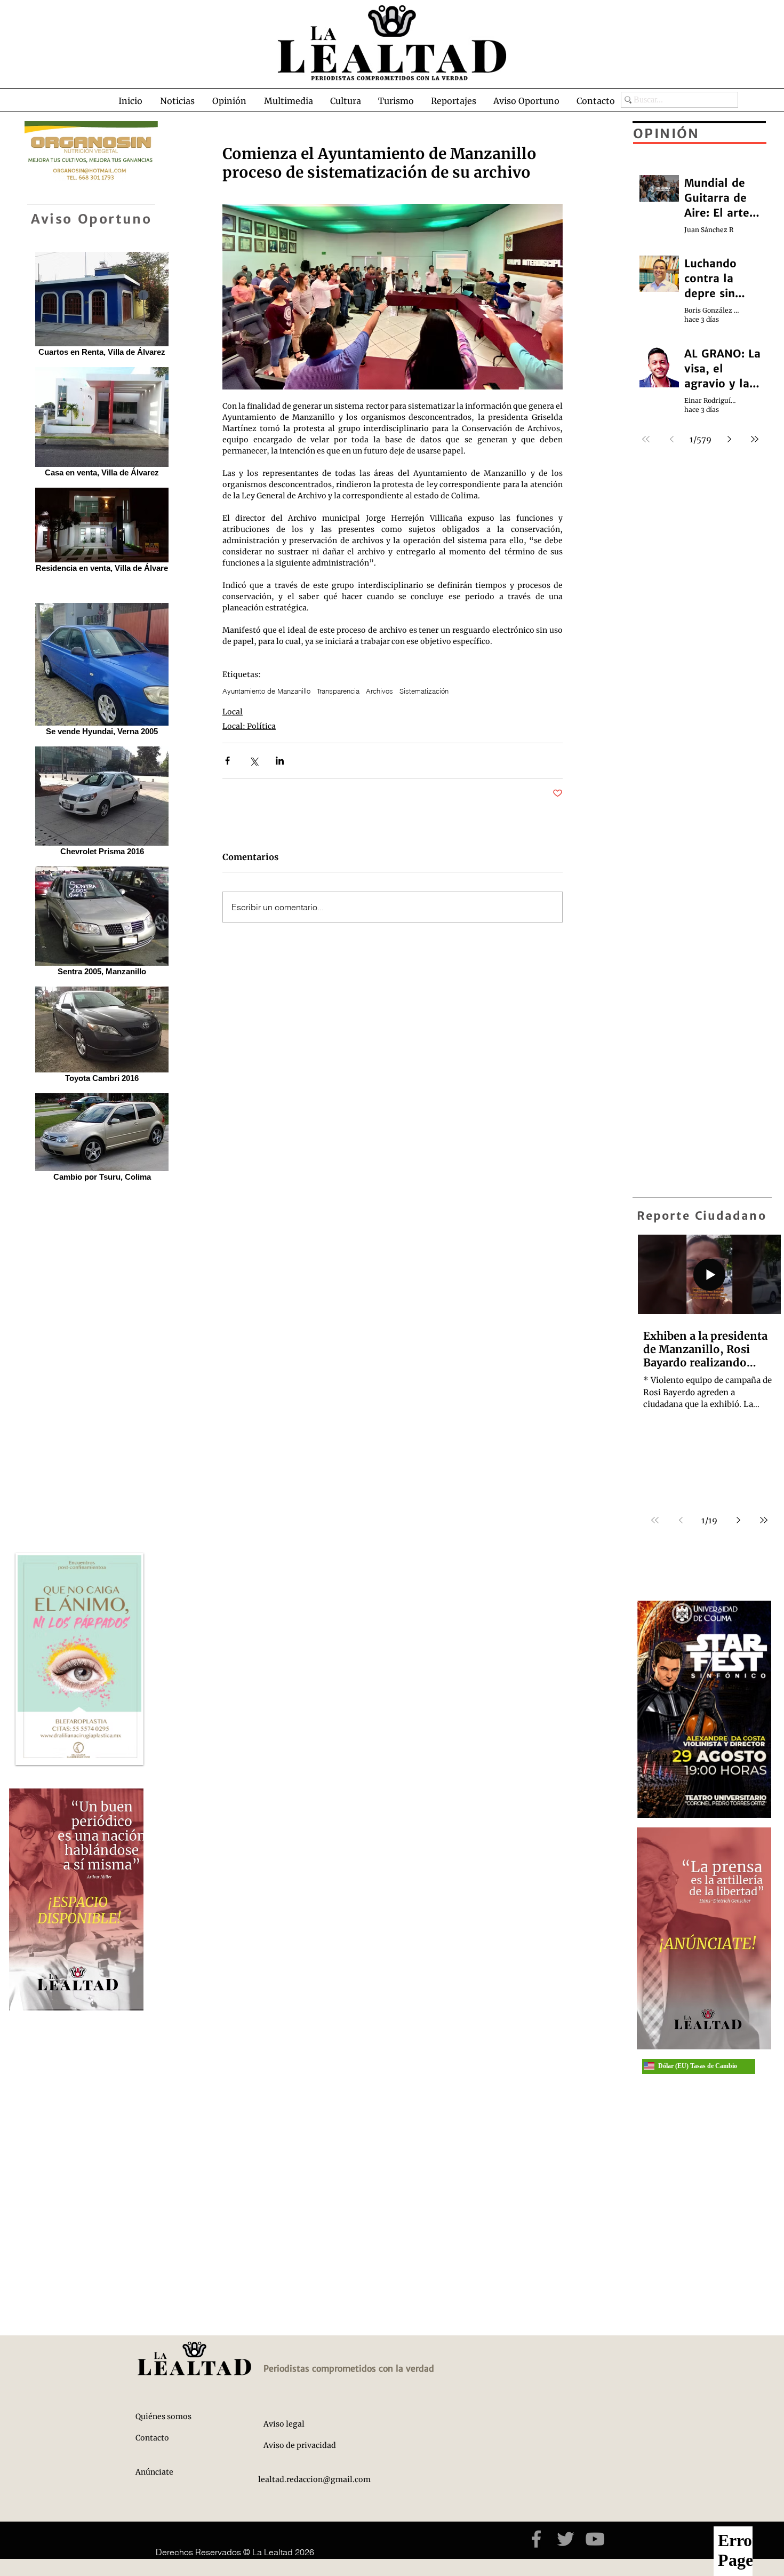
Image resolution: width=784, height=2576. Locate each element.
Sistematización (424, 691)
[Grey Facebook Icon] (536, 2539)
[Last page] (764, 1520)
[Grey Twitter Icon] (566, 2539)
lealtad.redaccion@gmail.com (314, 2479)
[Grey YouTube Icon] (595, 2539)
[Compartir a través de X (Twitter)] (254, 761)
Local (233, 712)
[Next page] (738, 1520)
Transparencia (338, 691)
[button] (177, 101)
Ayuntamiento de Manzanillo (266, 691)
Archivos (379, 691)
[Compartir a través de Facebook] (227, 761)
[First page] (655, 1520)
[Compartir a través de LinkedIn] (280, 761)
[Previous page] (681, 1520)
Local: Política (249, 726)
